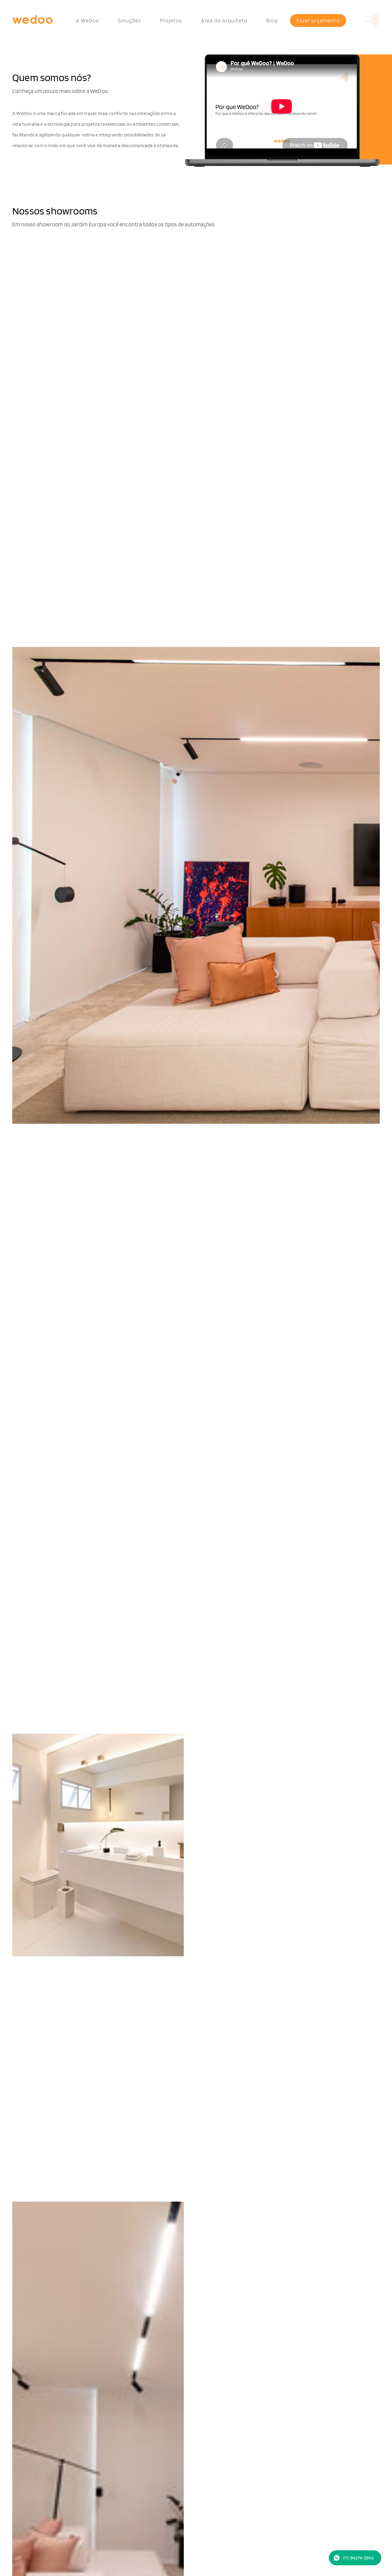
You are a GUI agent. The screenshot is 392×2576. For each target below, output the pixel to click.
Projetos (171, 20)
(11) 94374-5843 (358, 2558)
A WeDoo (88, 20)
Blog (272, 20)
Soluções (130, 20)
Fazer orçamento (318, 20)
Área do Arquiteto (224, 20)
